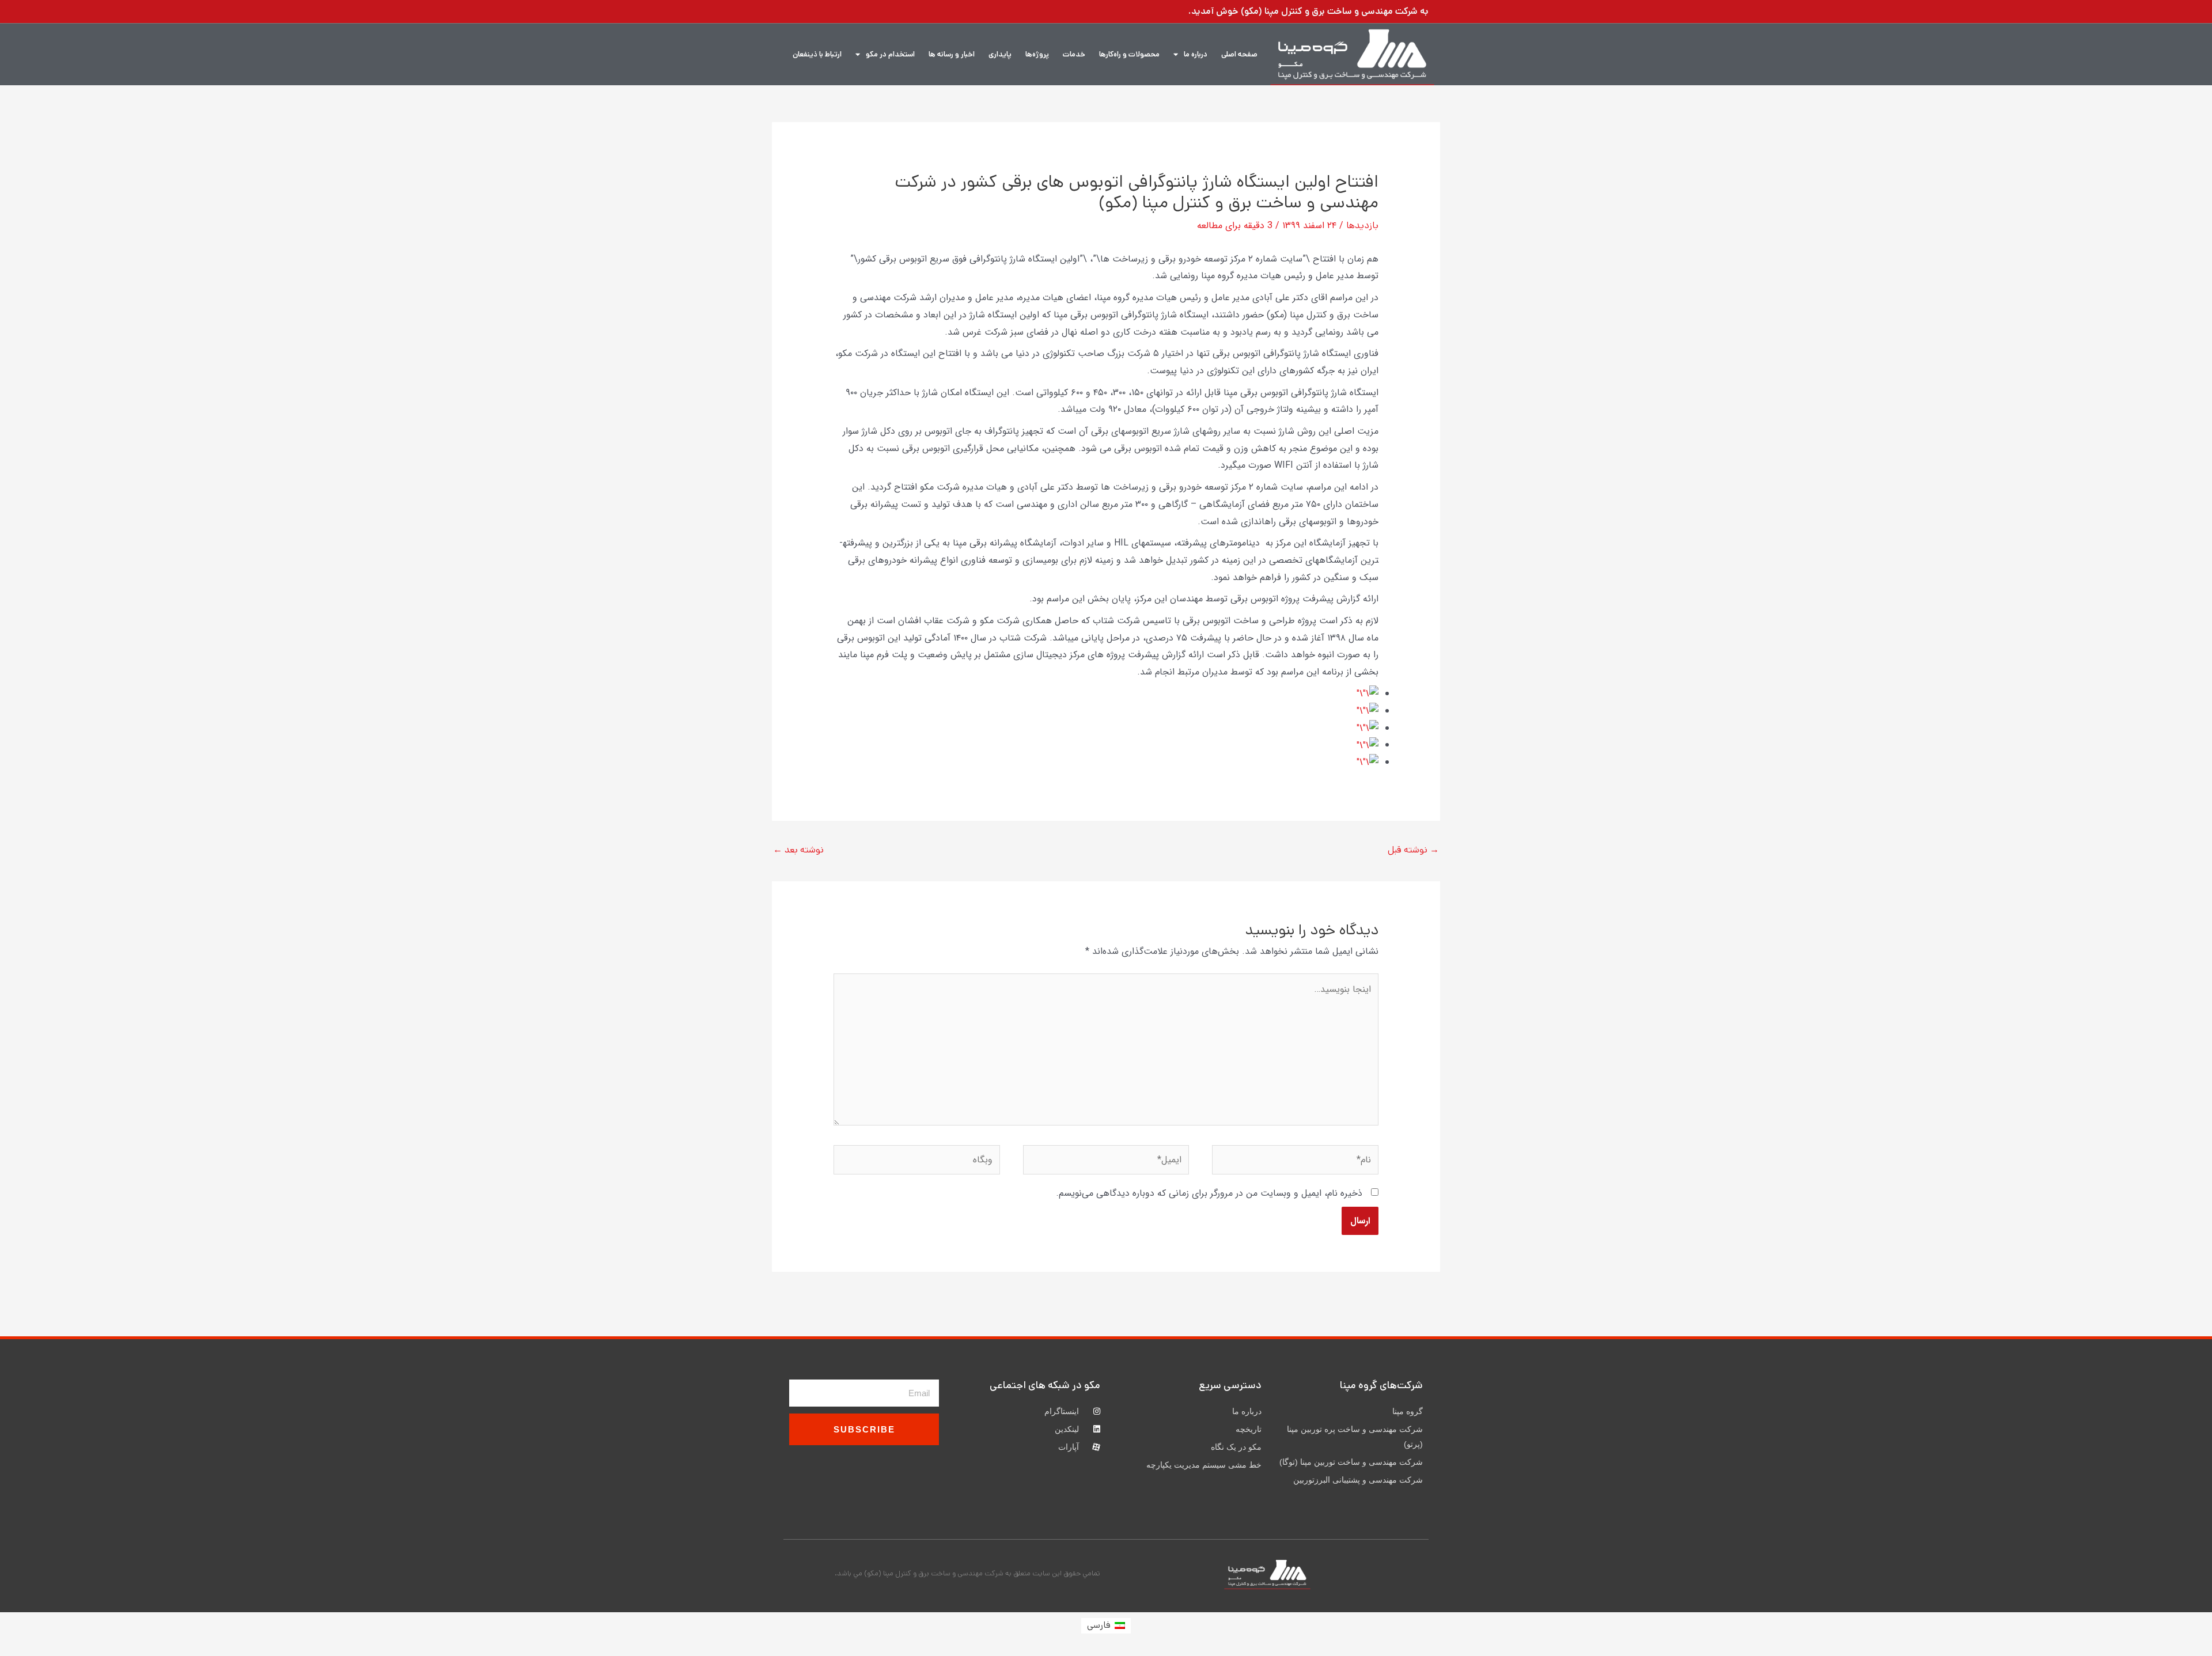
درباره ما (1196, 54)
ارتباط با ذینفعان (817, 54)
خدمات (1074, 54)
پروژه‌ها (1037, 54)
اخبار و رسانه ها (952, 54)
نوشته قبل (1413, 850)
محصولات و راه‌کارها (1129, 54)
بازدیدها (1362, 226)
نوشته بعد (798, 850)
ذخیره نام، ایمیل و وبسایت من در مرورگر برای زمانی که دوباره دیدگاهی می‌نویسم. (1209, 1193)
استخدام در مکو (890, 54)
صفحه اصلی (1239, 54)
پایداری (1000, 54)
